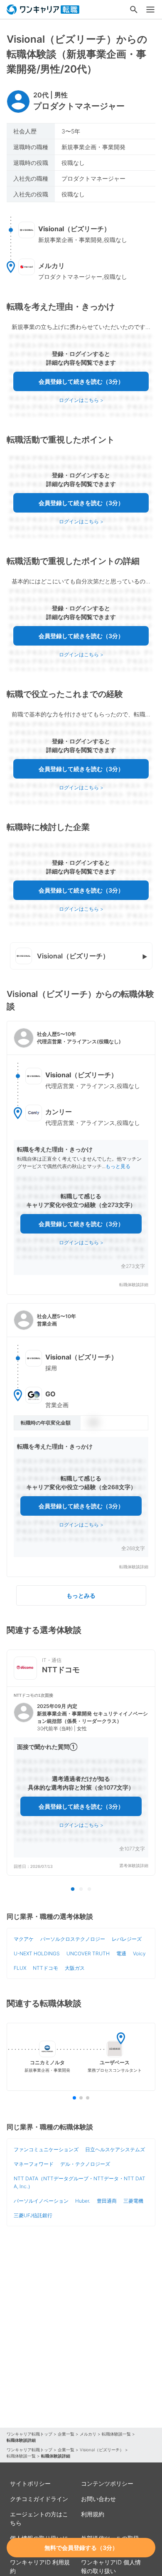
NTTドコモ (45, 1968)
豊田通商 (107, 2201)
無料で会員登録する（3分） (81, 2548)
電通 (121, 1953)
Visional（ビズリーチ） (102, 2450)
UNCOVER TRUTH (88, 1953)
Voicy (139, 1953)
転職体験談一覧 (116, 2434)
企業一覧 (66, 2434)
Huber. (83, 2201)
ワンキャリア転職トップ (29, 2434)
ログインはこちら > (81, 400)
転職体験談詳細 (134, 1285)
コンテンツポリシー (107, 2483)
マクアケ (24, 1939)
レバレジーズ (127, 1939)
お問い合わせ (98, 2499)
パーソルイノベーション (41, 2201)
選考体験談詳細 (134, 1866)
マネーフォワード (34, 2164)
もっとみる (81, 1595)
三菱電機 (133, 2201)
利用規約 (93, 2514)
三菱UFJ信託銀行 (33, 2215)
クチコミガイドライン (39, 2499)
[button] (81, 1158)
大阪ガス (75, 1968)
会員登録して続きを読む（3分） (81, 381)
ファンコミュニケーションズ (46, 2149)
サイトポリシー (30, 2483)
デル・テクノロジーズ (85, 2164)
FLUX (20, 1968)
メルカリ (88, 2434)
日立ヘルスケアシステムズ (115, 2149)
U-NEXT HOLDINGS (37, 1953)
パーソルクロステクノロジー (73, 1939)
